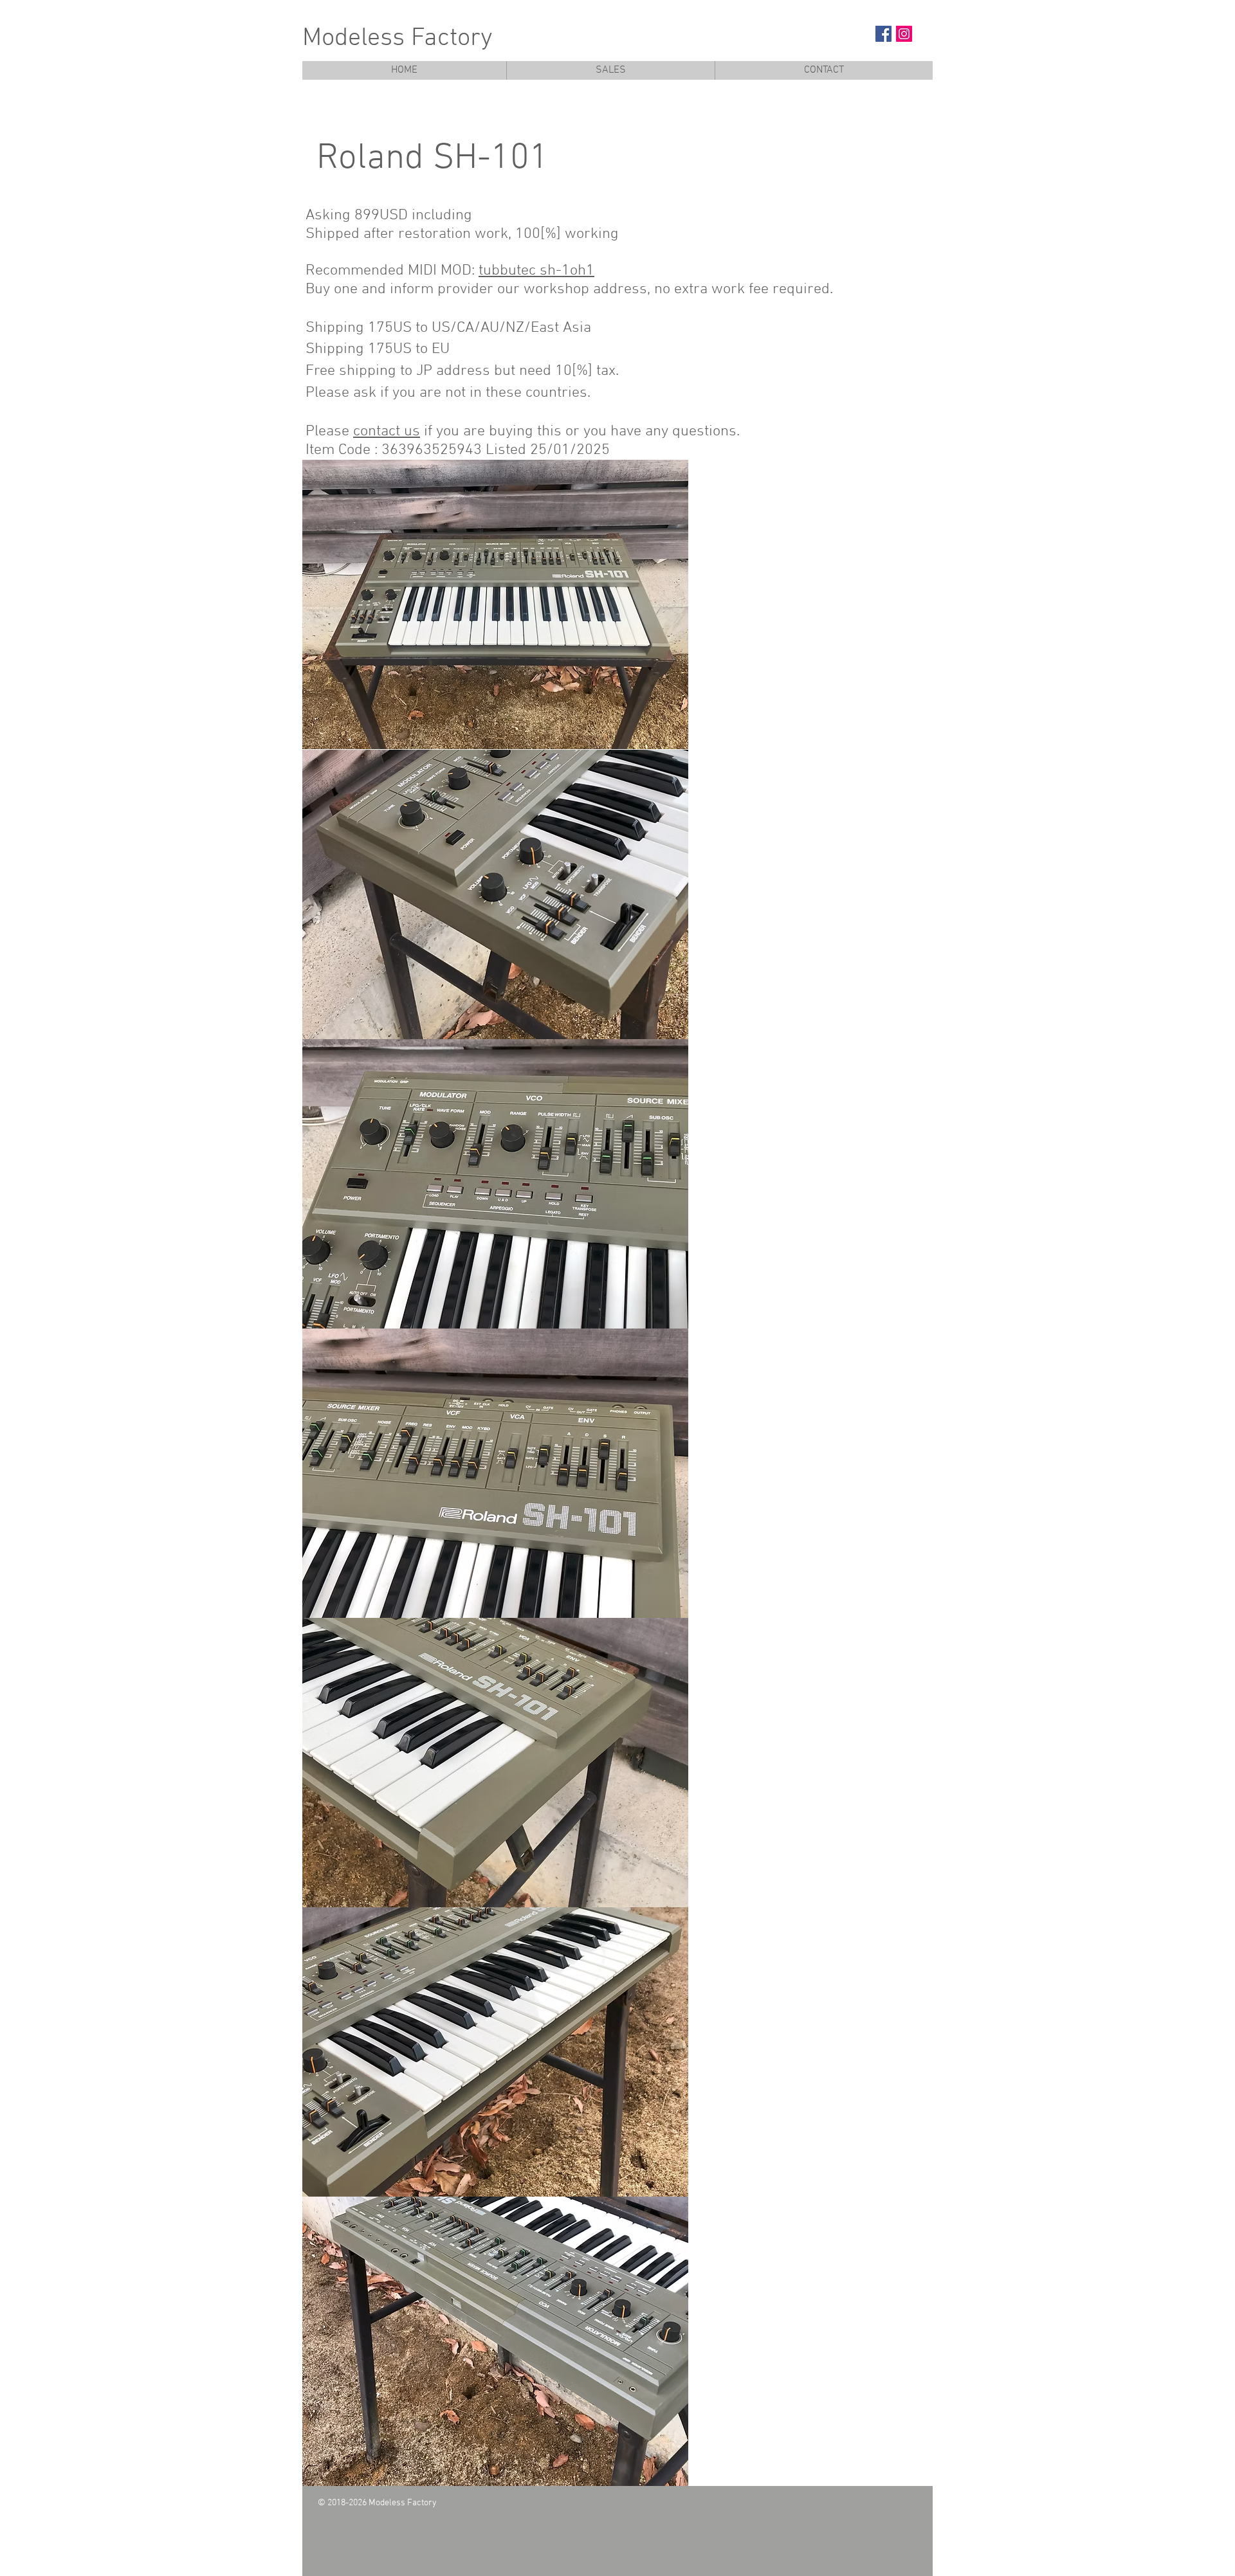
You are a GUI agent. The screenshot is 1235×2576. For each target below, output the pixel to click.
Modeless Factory (398, 39)
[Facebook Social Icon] (883, 34)
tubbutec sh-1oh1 (536, 271)
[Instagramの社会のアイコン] (904, 34)
